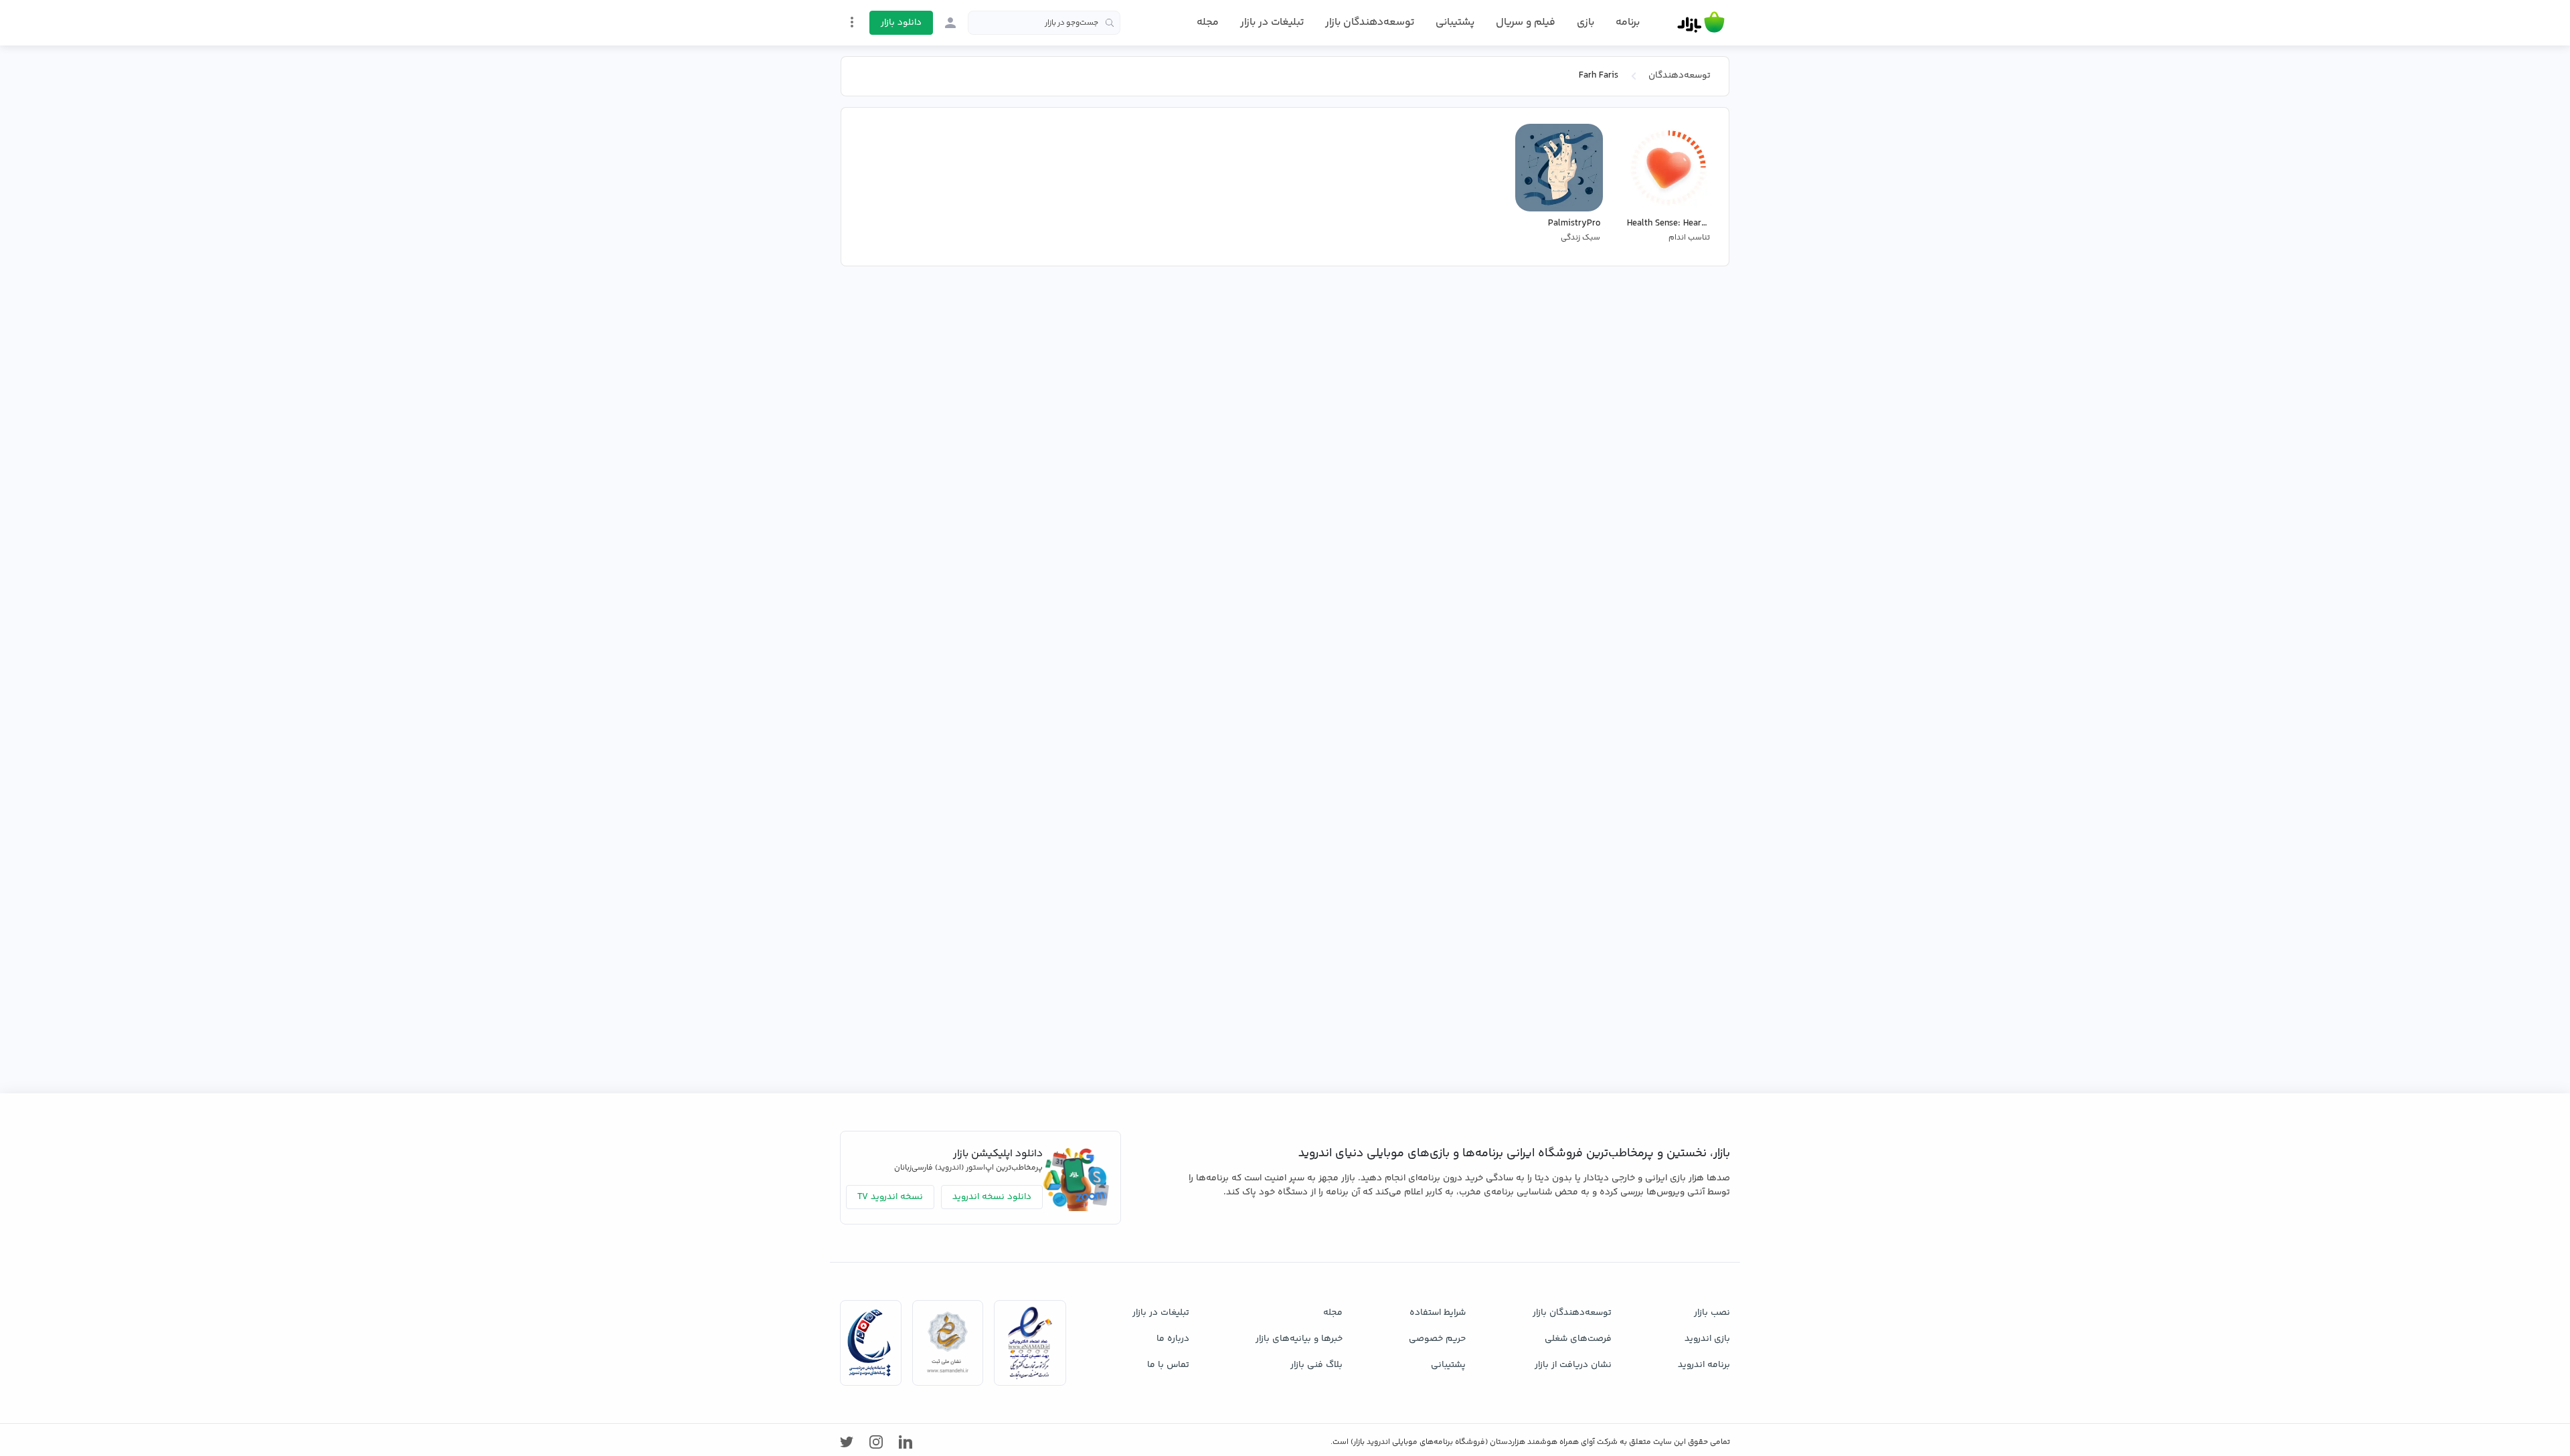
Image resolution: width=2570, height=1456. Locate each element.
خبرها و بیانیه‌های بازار (1299, 1339)
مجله (1208, 22)
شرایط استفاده (1438, 1313)
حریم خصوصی (1437, 1339)
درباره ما (1173, 1339)
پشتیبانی (1455, 22)
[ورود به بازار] (950, 23)
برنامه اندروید (1704, 1365)
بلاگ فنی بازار (1316, 1365)
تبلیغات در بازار (1272, 22)
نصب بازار (1712, 1313)
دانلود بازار (901, 23)
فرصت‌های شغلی (1578, 1339)
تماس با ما (1168, 1365)
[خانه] (1701, 23)
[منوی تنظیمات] (852, 22)
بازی (1586, 23)
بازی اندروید (1707, 1339)
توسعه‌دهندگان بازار (1370, 22)
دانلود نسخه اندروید (992, 1197)
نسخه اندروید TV (890, 1197)
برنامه (1628, 23)
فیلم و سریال (1526, 22)
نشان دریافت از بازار (1573, 1365)
